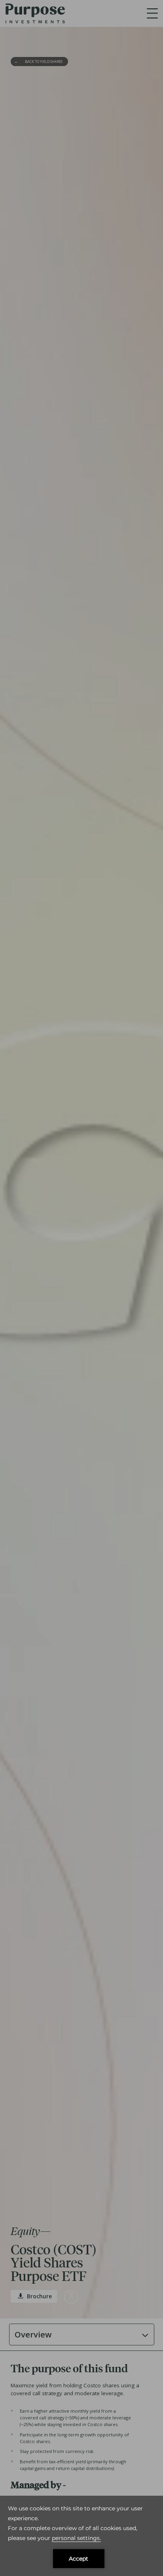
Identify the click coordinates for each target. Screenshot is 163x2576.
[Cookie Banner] (81, 2536)
